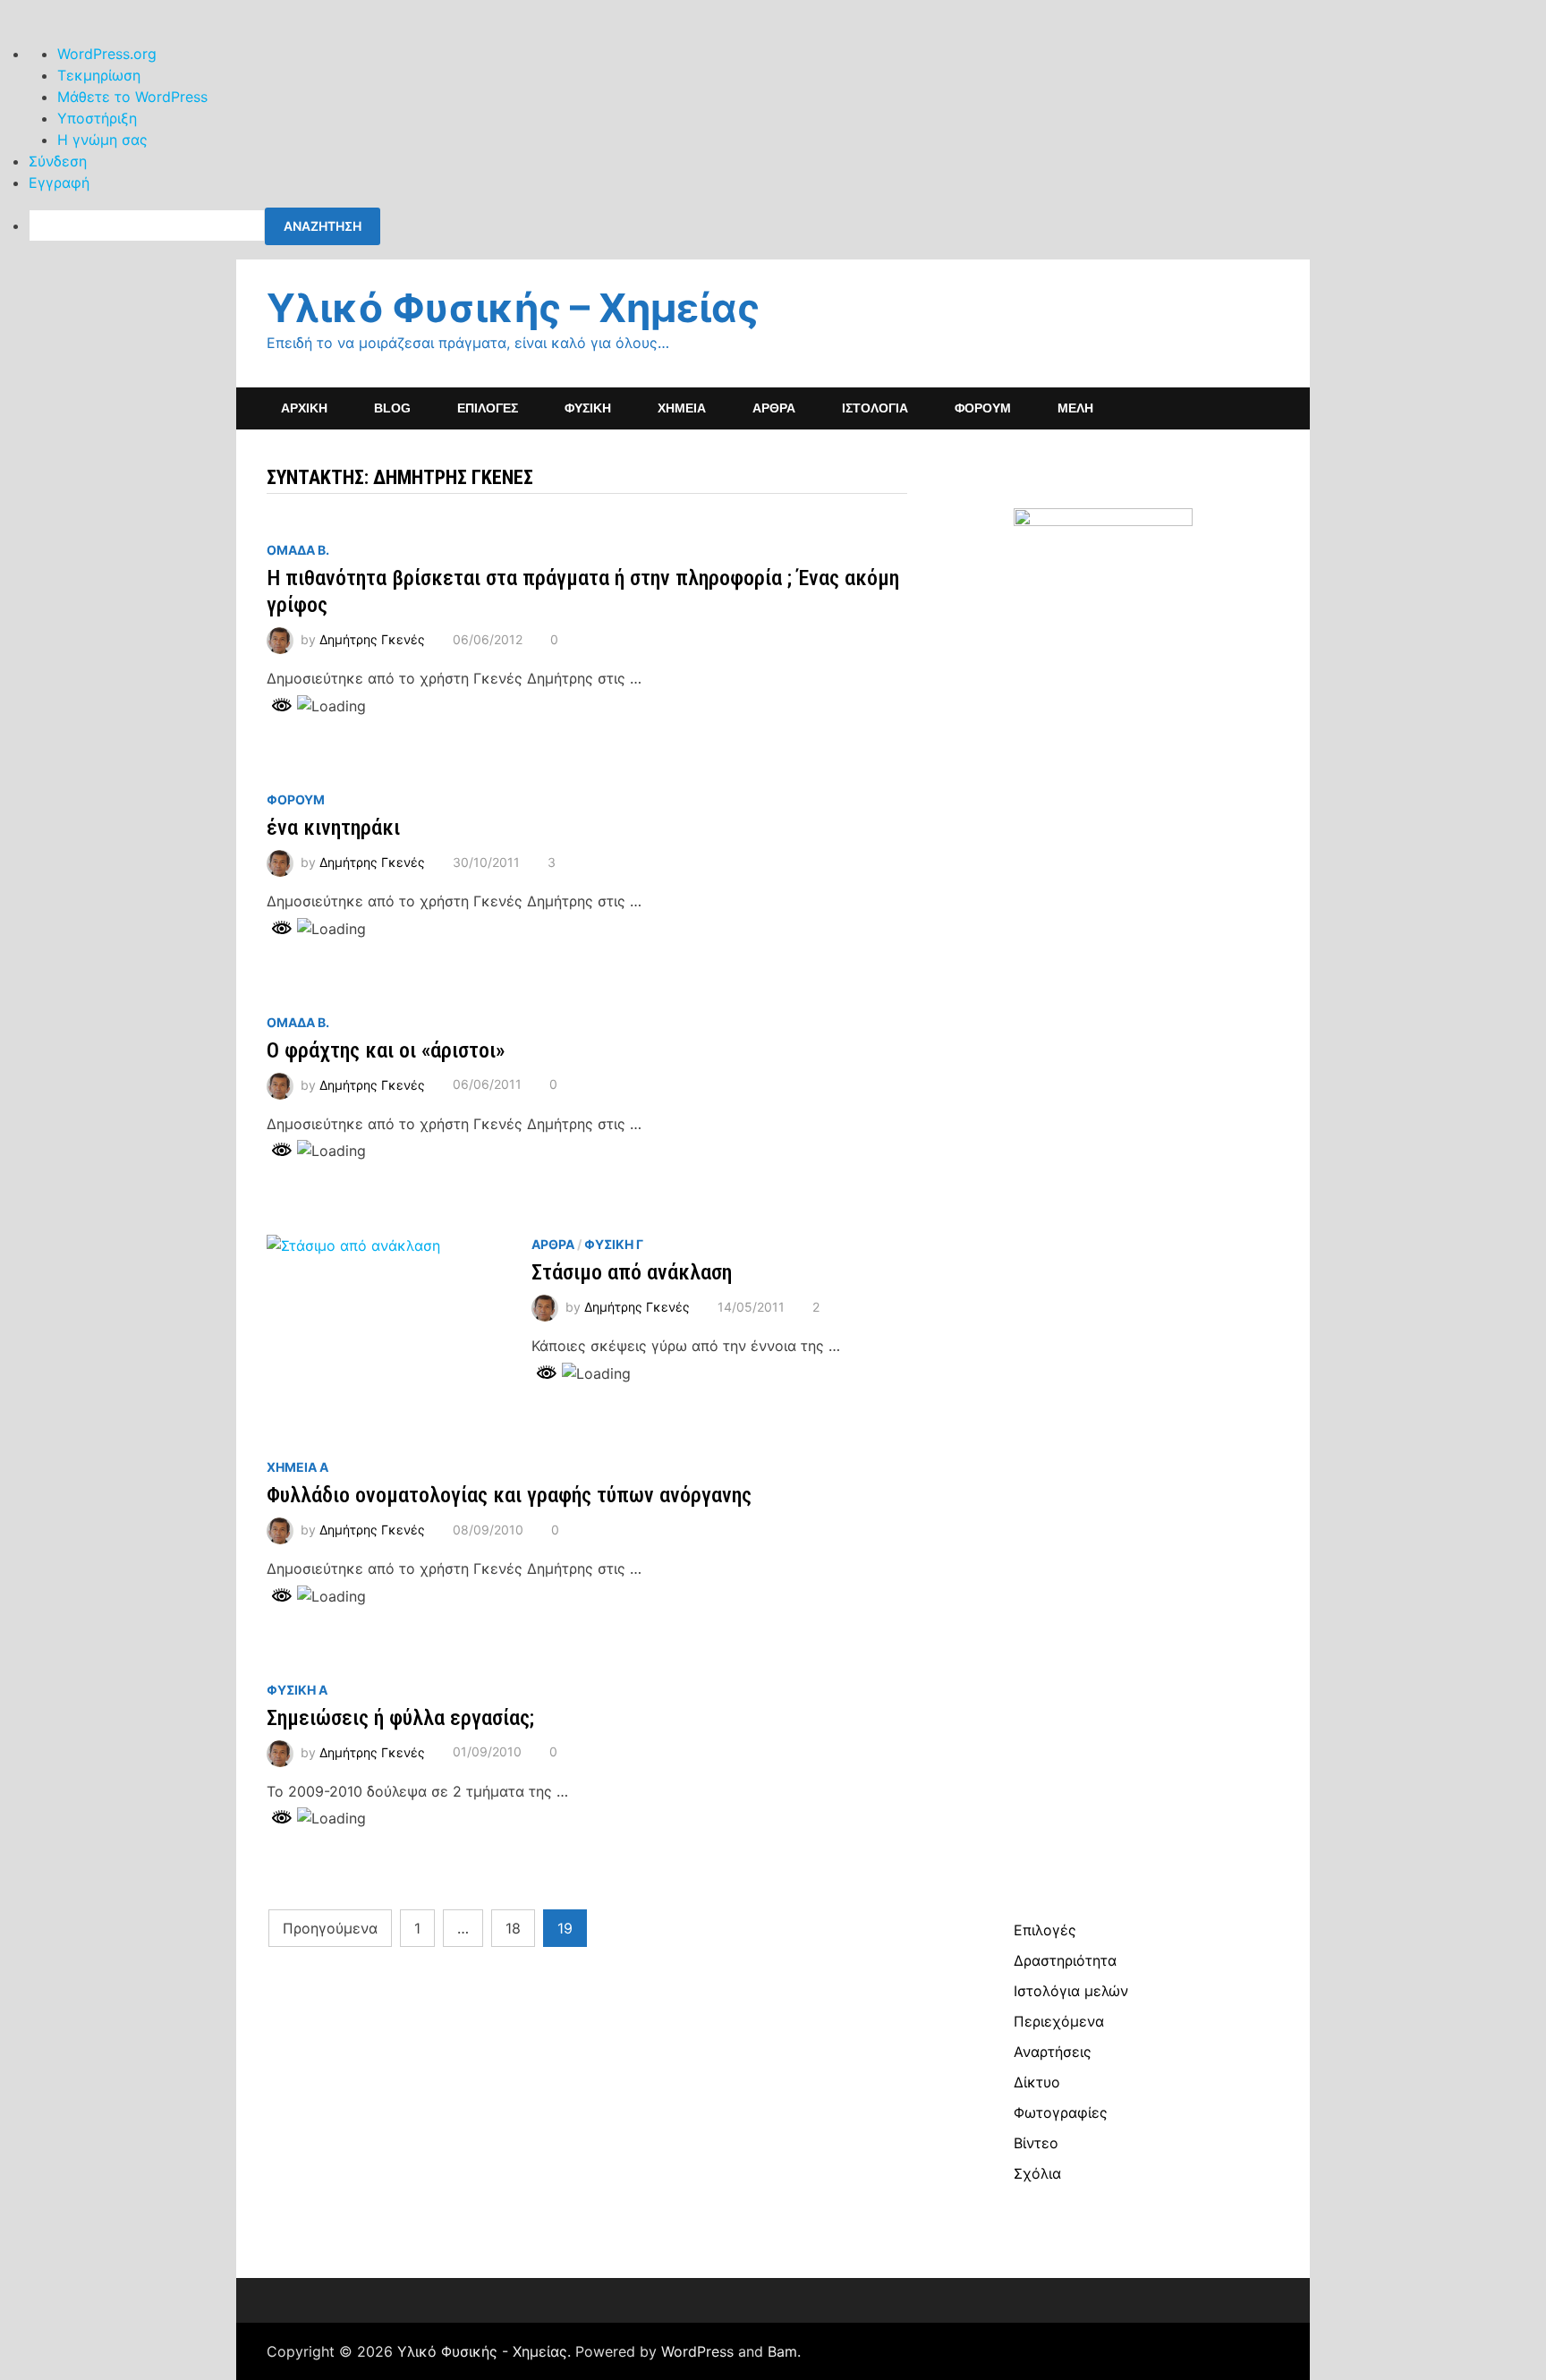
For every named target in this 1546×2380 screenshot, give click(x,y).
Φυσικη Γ (614, 1244)
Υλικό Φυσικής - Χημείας (482, 2351)
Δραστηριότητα (1065, 1960)
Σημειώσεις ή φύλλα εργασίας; (400, 1718)
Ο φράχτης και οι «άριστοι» (386, 1050)
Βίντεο (1036, 2143)
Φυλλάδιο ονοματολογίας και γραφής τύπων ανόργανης (509, 1495)
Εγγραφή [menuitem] (59, 183)
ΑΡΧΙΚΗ (304, 408)
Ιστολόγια (875, 408)
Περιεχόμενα (1059, 2021)
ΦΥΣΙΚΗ (588, 408)
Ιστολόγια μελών (1071, 1991)
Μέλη (1075, 408)
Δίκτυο (1037, 2082)
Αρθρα (553, 1244)
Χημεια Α (297, 1467)
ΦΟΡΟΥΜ (983, 408)
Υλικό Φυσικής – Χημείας (513, 308)
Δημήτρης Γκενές (372, 639)
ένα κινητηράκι (333, 828)
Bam (782, 2351)
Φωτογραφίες (1061, 2112)
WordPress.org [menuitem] (107, 54)
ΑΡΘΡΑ (774, 408)
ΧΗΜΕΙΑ (682, 408)
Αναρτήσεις (1053, 2052)
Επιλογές (1045, 1930)
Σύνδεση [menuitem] (58, 161)
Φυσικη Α (297, 1690)
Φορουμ (296, 799)
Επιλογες (488, 408)
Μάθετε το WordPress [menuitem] (132, 97)
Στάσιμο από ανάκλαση (632, 1272)
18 (513, 1928)
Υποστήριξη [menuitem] (97, 118)
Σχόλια (1037, 2173)
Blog (392, 408)
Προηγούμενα (330, 1928)
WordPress (697, 2351)
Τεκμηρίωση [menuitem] (99, 75)
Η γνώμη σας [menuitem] (102, 140)
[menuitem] (787, 226)
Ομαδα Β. (298, 550)
